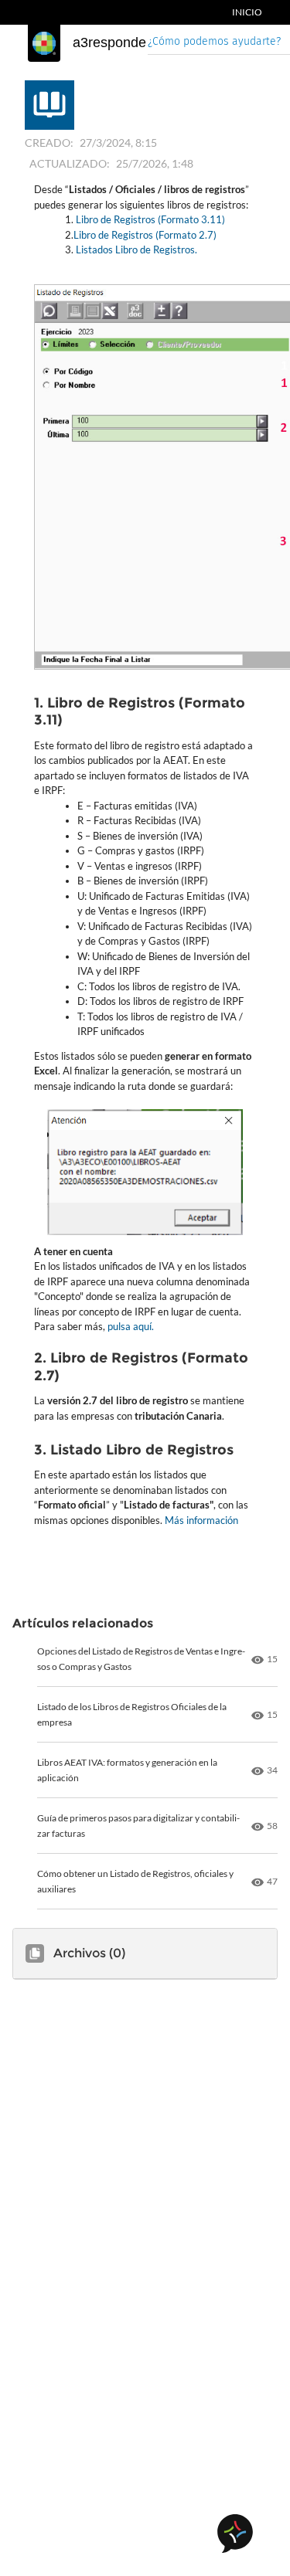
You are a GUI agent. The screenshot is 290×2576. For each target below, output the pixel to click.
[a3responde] (44, 43)
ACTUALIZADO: (70, 163)
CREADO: (49, 143)
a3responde (109, 42)
